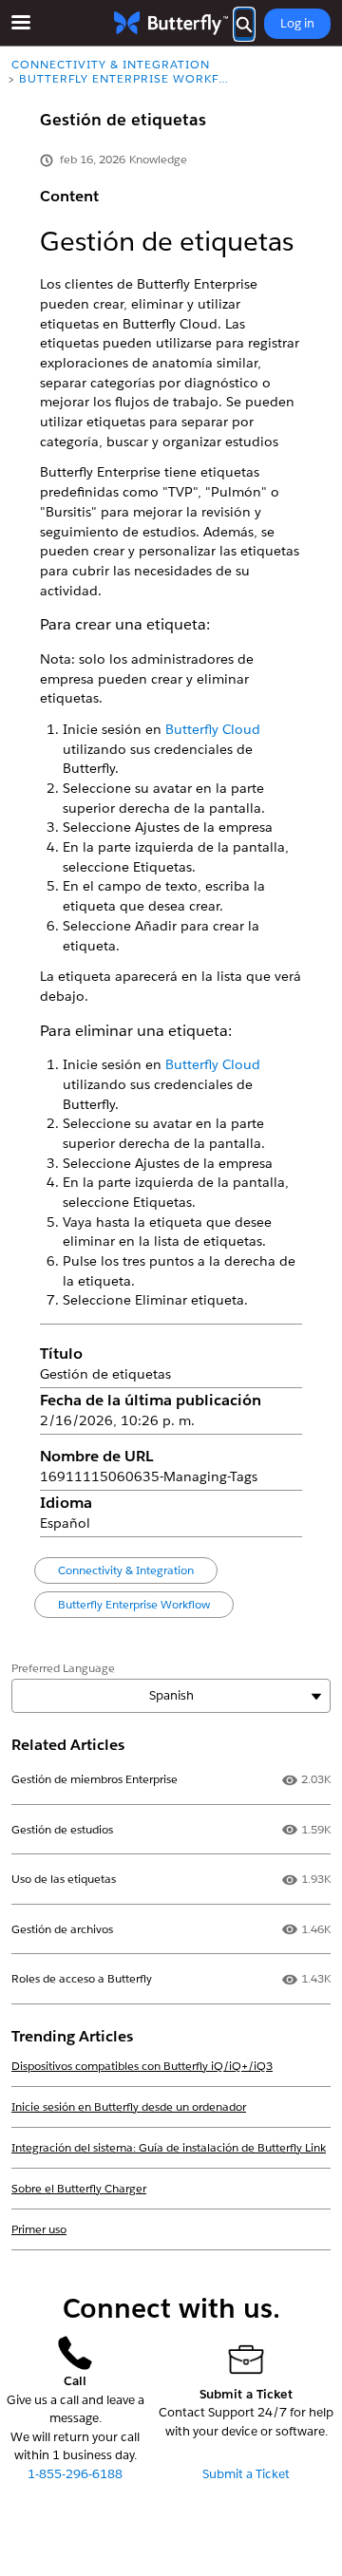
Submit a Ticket (246, 2474)
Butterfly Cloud (213, 729)
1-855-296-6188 (75, 2474)
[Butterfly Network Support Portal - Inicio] (171, 23)
